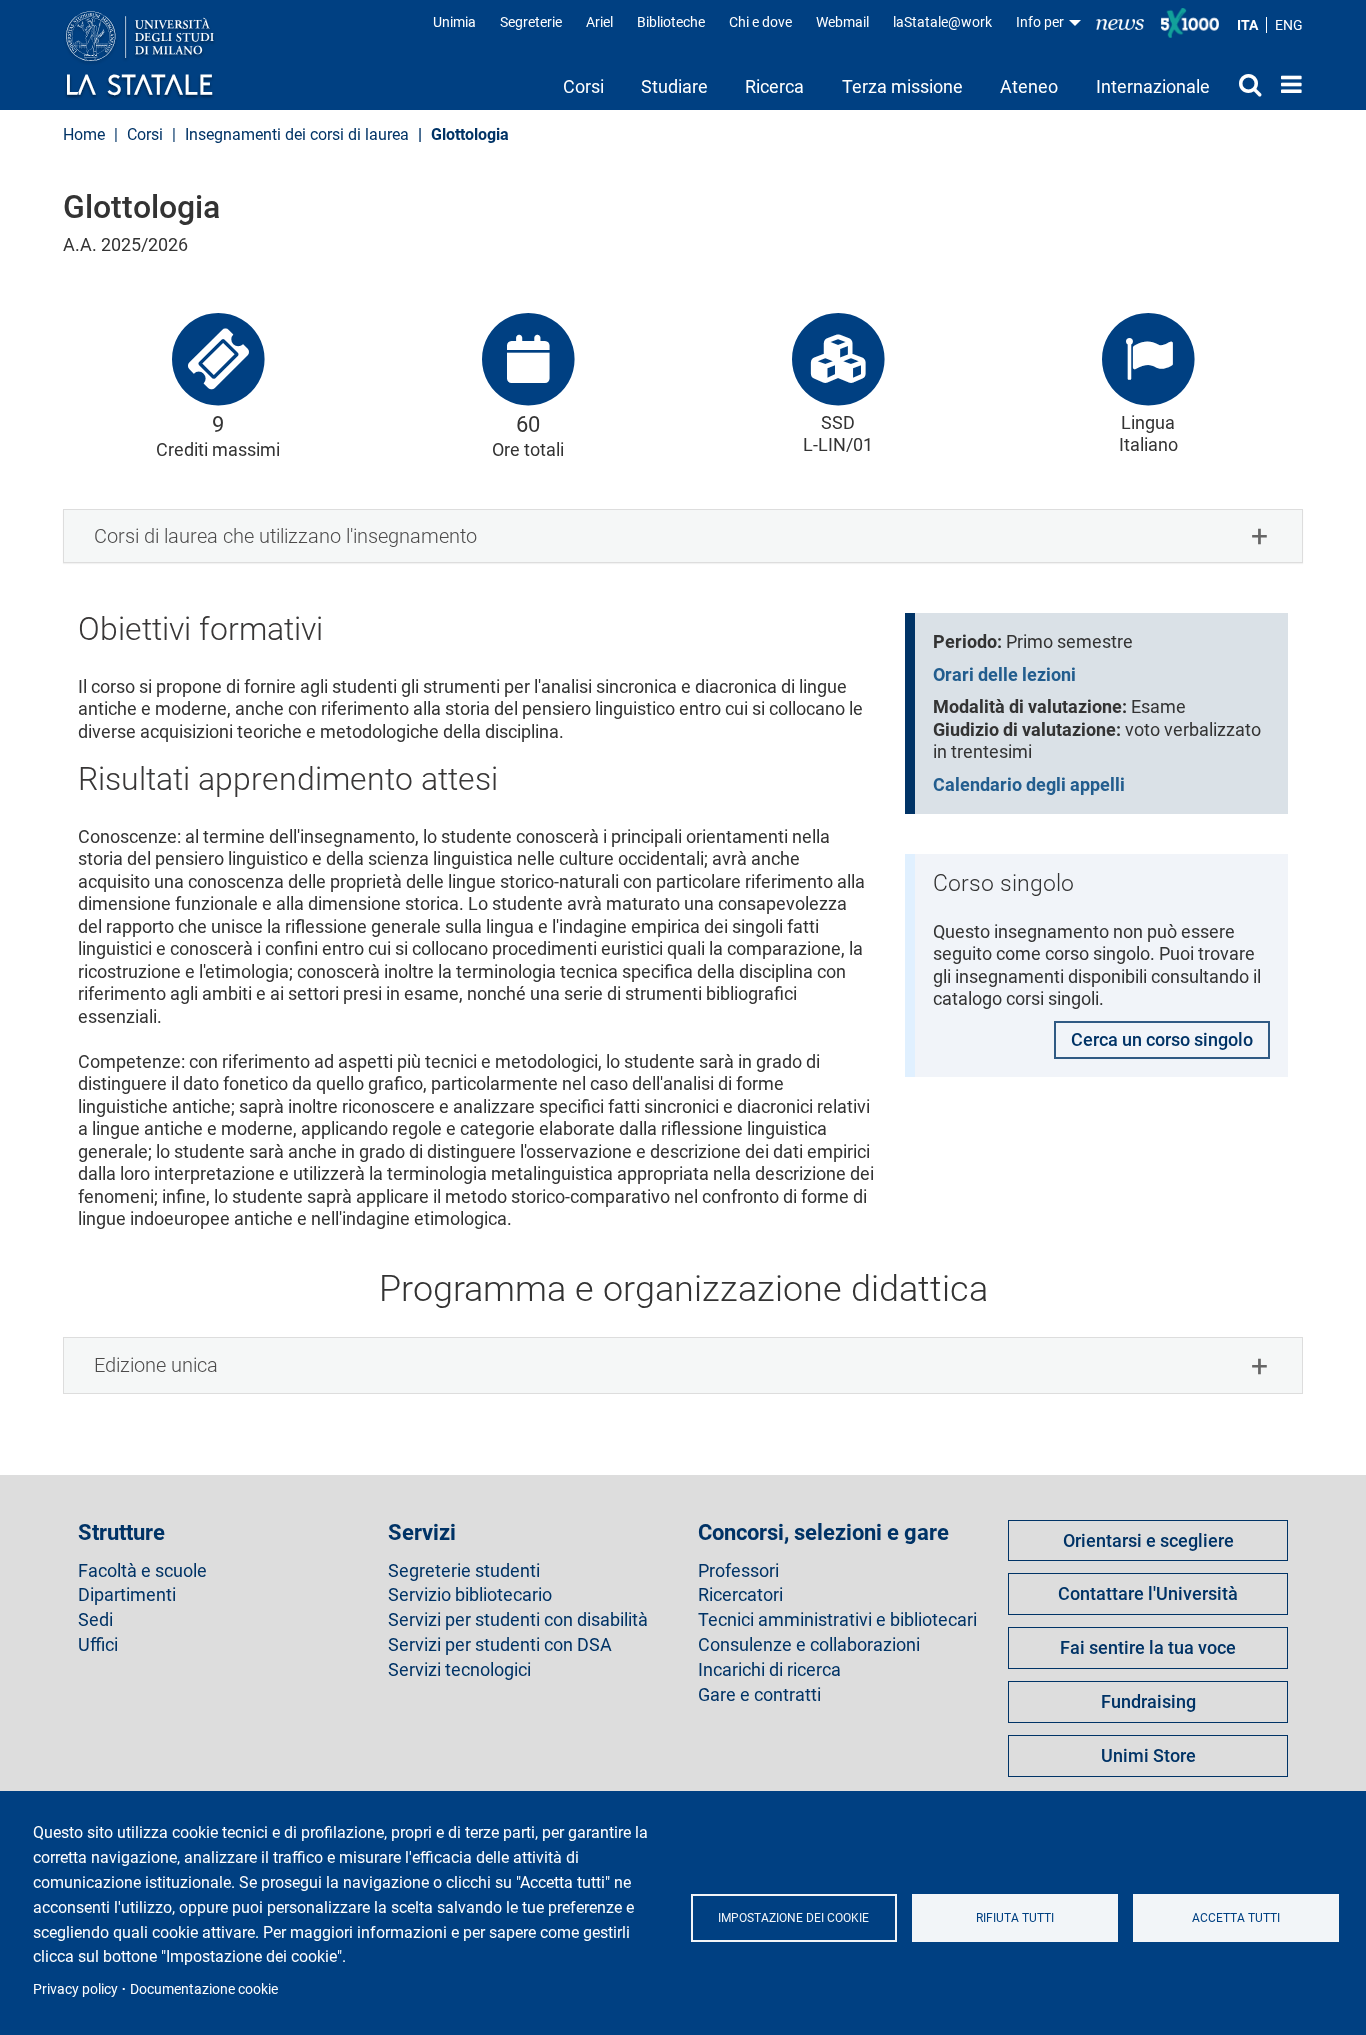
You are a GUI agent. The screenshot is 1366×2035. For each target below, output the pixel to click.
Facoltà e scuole (142, 1571)
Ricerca (774, 86)
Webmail (842, 22)
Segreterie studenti (464, 1571)
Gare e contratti (759, 1695)
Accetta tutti (1236, 1918)
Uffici (98, 1645)
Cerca (1245, 84)
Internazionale (1153, 86)
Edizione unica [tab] (156, 1365)
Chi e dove (760, 22)
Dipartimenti (127, 1595)
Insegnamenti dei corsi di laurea (297, 134)
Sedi (95, 1620)
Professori (738, 1571)
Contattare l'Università (1148, 1593)
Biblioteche (671, 22)
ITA (1247, 25)
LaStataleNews (1120, 22)
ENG (1289, 25)
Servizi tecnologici (459, 1670)
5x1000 (1190, 23)
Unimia (454, 22)
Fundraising (1148, 1701)
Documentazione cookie (204, 1989)
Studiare (674, 86)
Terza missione (902, 86)
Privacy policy (75, 1989)
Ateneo (1029, 86)
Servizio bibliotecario (470, 1595)
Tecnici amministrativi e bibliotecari (837, 1620)
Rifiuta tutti (1015, 1918)
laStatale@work (942, 22)
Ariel (599, 22)
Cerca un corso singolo (1162, 1039)
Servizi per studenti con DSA (500, 1645)
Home (1286, 84)
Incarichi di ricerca (769, 1670)
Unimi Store (1148, 1755)
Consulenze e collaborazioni (809, 1645)
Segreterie (531, 22)
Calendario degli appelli (1029, 784)
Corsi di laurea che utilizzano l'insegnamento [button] (285, 536)
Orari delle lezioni (1004, 674)
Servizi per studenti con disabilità (518, 1620)
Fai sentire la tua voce (1148, 1647)
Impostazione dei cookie (793, 1918)
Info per (1041, 22)
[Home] (159, 55)
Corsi (583, 86)
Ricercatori (740, 1595)
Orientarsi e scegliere (1148, 1540)
